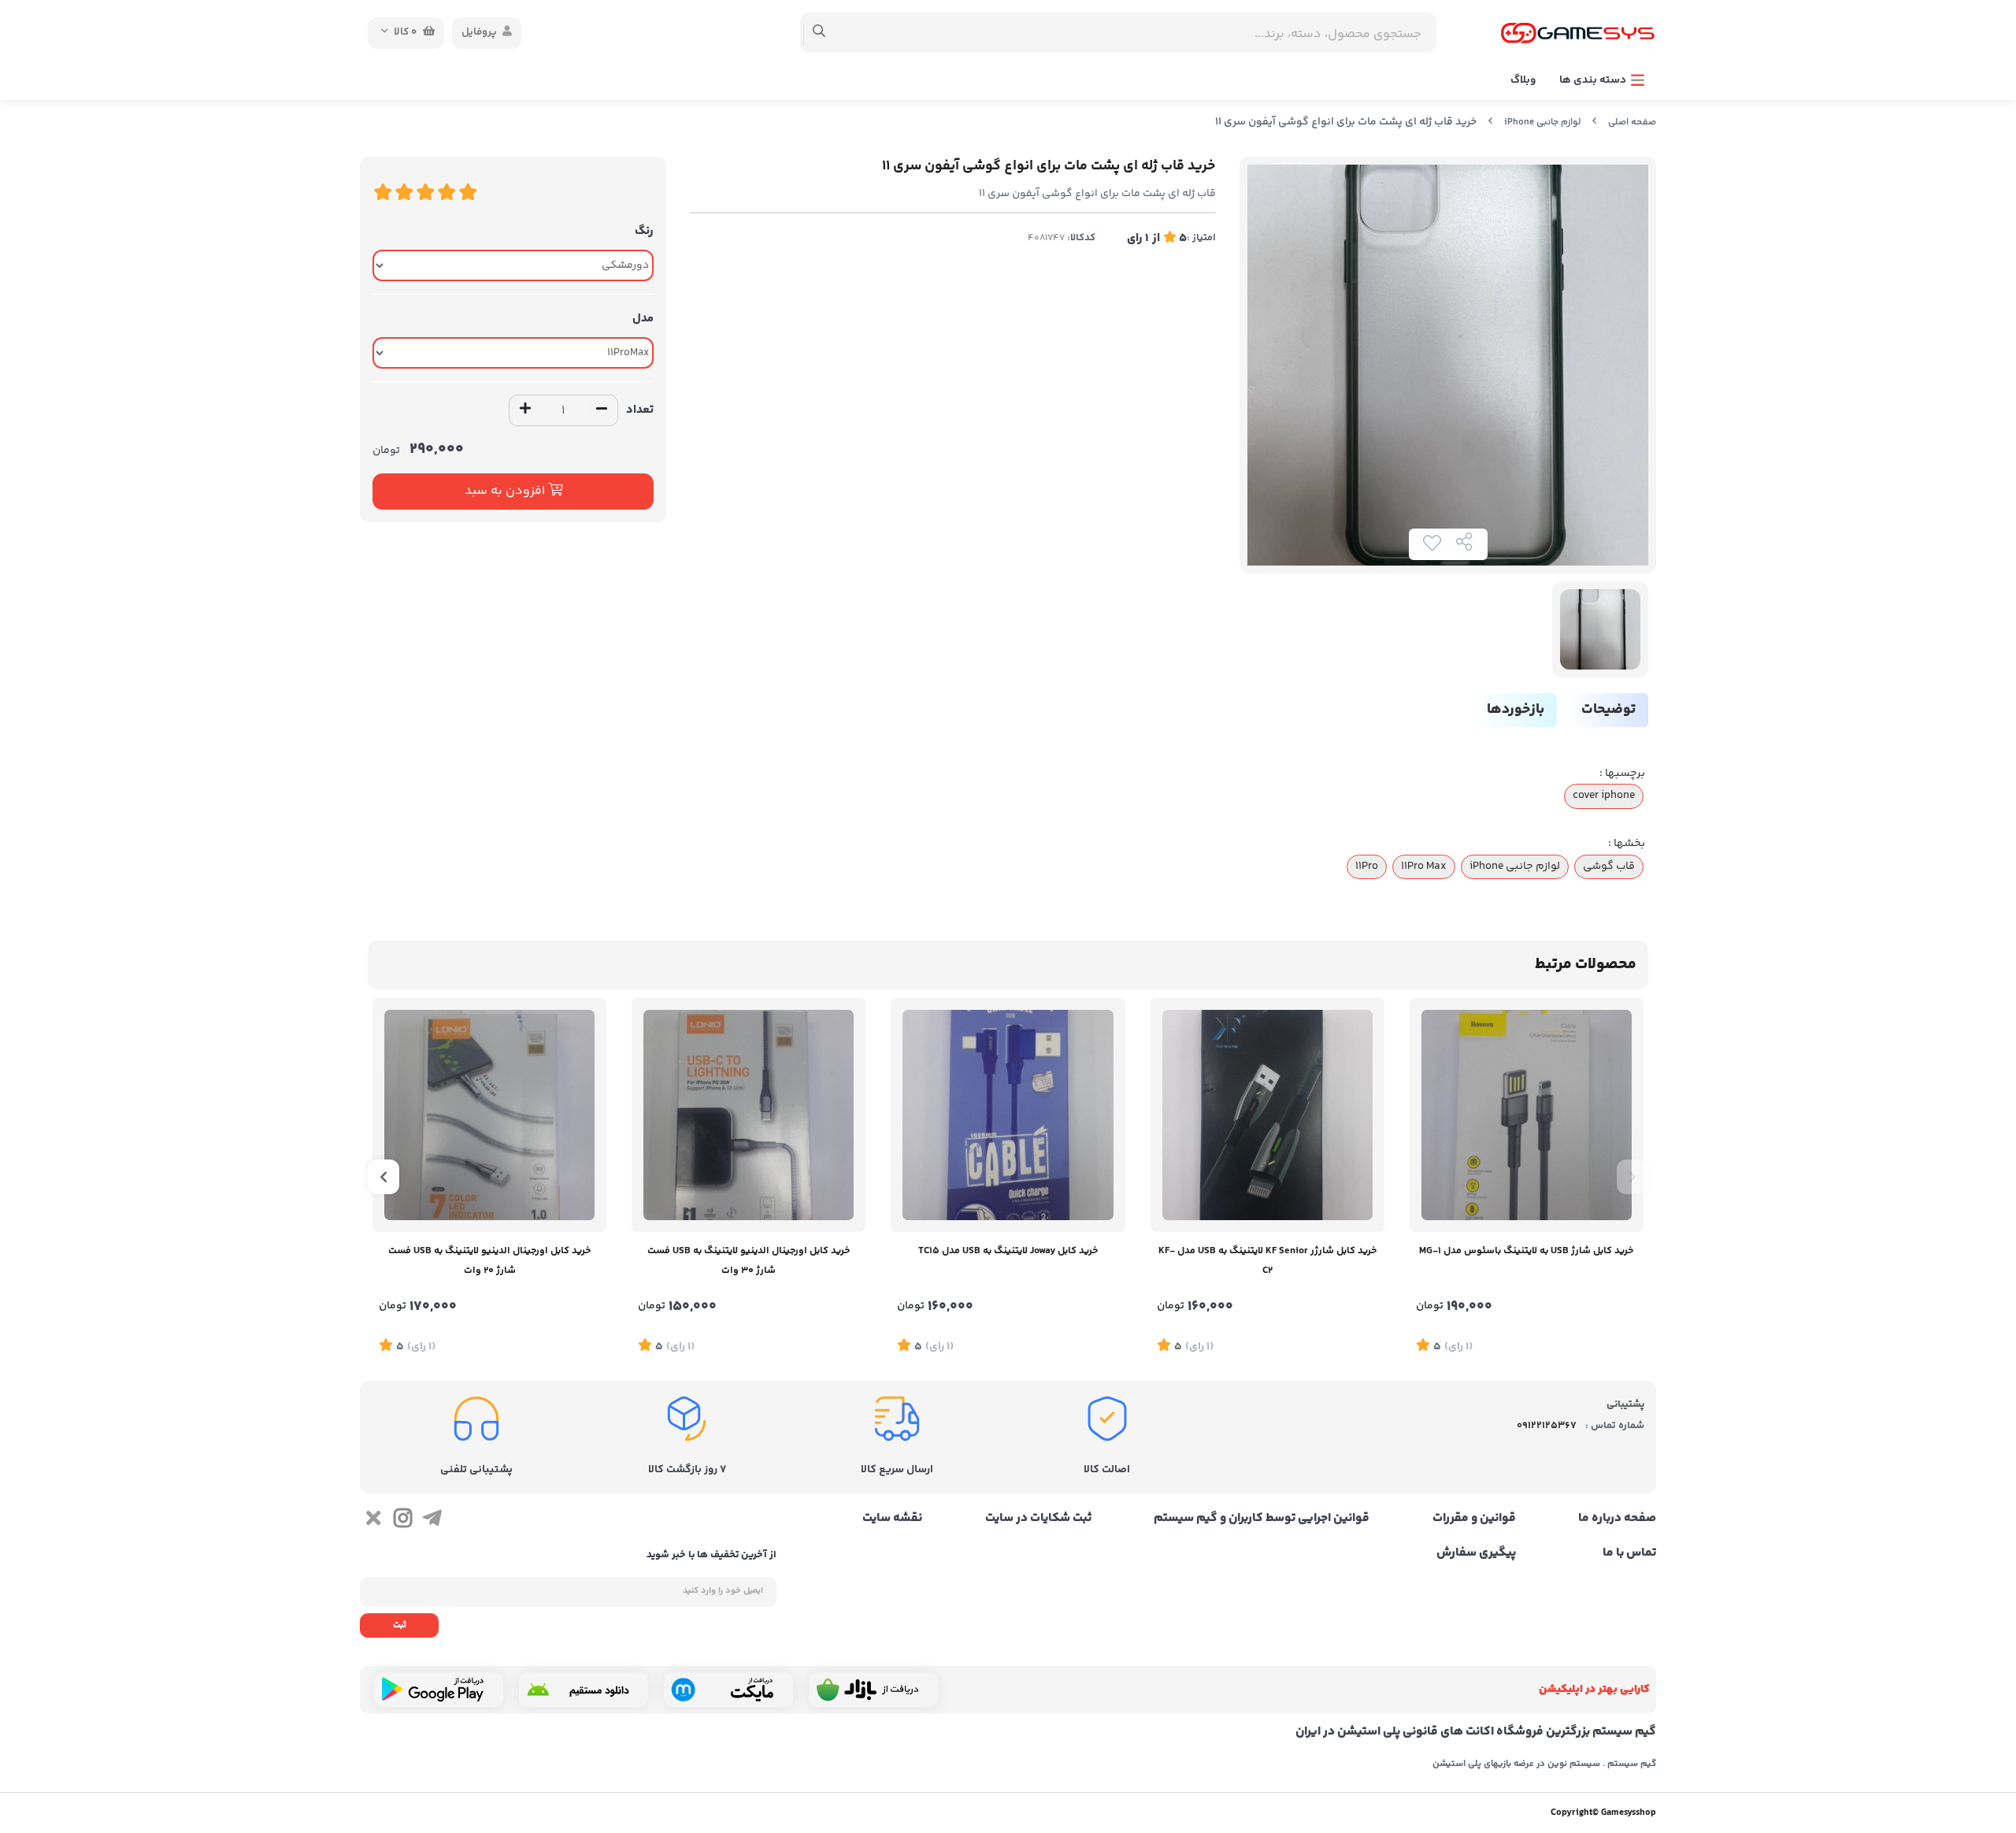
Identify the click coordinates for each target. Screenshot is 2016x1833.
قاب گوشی (1609, 866)
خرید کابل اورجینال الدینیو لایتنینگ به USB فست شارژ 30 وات (749, 1261)
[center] (819, 33)
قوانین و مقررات (1474, 1519)
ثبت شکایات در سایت (1038, 1519)
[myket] (728, 1690)
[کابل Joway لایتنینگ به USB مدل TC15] (1008, 1115)
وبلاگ (1523, 80)
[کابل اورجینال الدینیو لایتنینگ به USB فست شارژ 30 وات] (749, 1115)
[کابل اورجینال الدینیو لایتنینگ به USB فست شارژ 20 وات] (489, 1115)
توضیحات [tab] (1608, 710)
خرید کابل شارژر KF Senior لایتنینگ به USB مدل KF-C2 (1267, 1261)
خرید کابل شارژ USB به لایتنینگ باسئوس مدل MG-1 (1526, 1251)
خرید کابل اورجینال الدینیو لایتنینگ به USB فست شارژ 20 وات (489, 1261)
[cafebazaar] (873, 1690)
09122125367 (1547, 1426)
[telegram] (432, 1521)
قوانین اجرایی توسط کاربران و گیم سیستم (1262, 1519)
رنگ (644, 231)
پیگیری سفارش (1476, 1553)
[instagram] (402, 1521)
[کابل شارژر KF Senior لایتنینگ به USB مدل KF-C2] (1267, 1115)
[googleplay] (439, 1690)
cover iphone (1604, 796)
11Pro (1367, 866)
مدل (643, 319)
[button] (1632, 1177)
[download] (584, 1690)
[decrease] (602, 410)
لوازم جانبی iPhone (1542, 122)
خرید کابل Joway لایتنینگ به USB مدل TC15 (1008, 1251)
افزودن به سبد (506, 491)
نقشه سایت (892, 1519)
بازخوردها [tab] (1516, 710)
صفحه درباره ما (1617, 1519)
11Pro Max (1424, 866)
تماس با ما (1629, 1553)
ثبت (400, 1625)
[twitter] (373, 1521)
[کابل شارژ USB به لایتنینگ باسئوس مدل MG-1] (1527, 1115)
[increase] (525, 410)
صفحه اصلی (1632, 122)
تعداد (640, 410)
